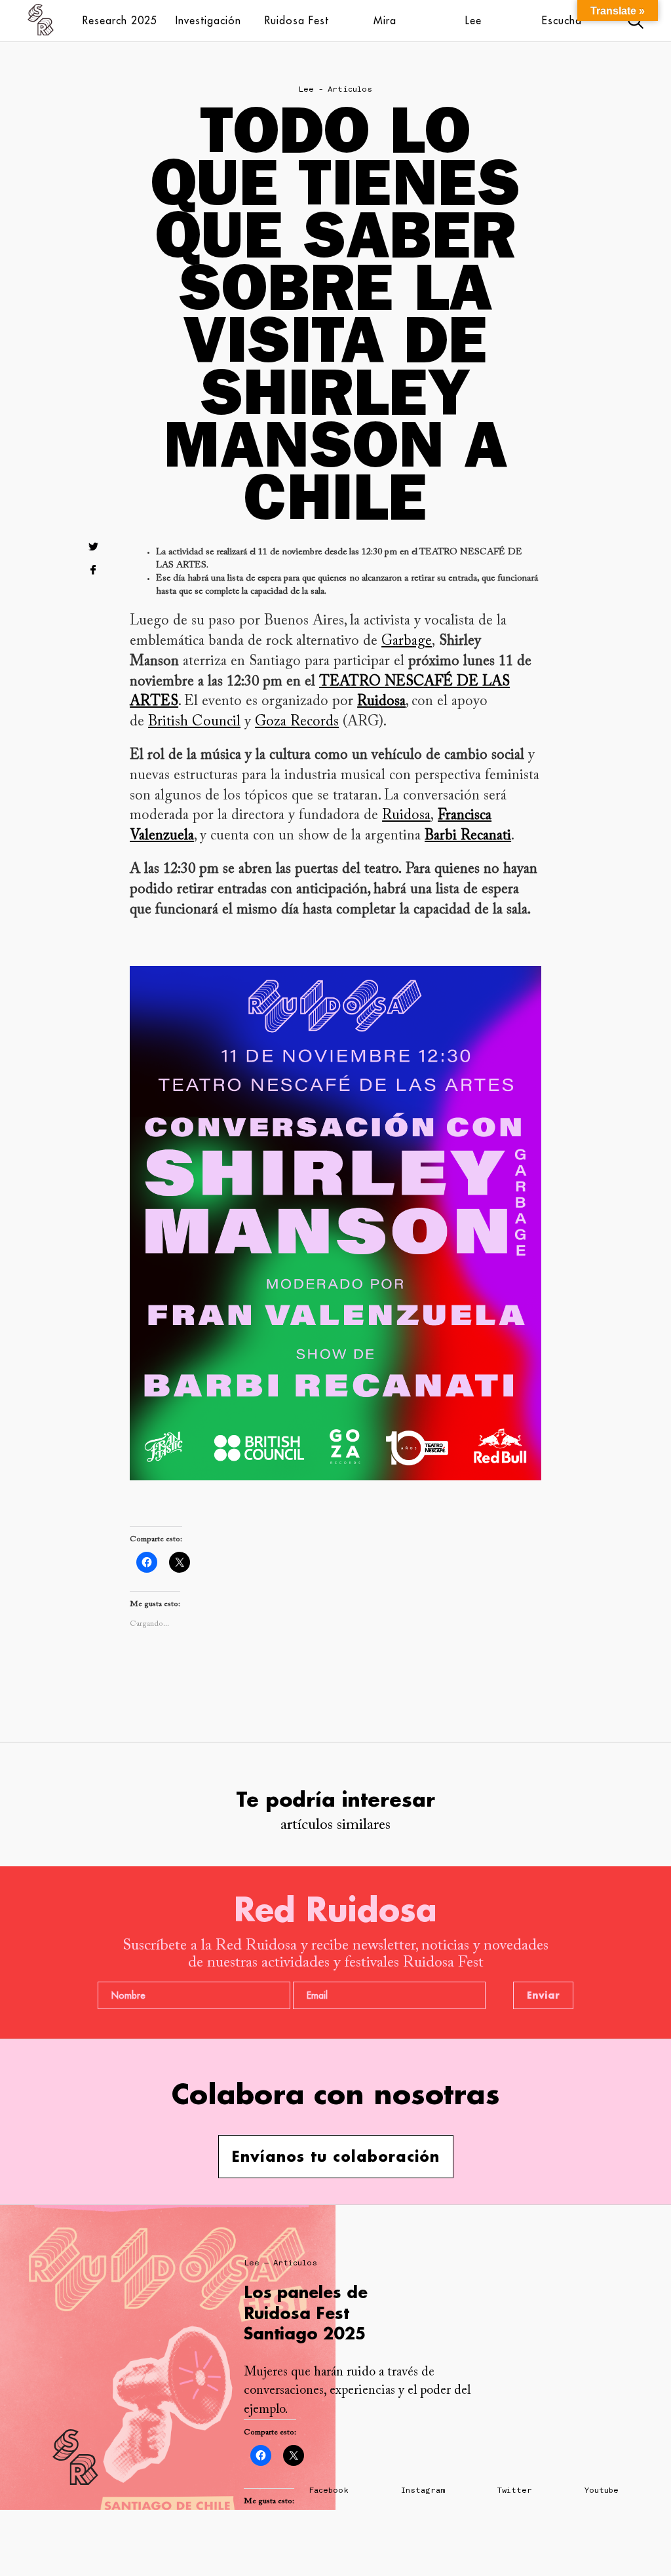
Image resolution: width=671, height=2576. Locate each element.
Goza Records (297, 722)
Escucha (562, 20)
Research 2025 (120, 20)
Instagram (423, 2490)
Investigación (208, 20)
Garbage (407, 642)
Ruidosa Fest (297, 20)
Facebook (329, 2490)
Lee (473, 20)
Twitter (515, 2490)
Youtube (602, 2490)
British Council (194, 722)
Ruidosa (381, 702)
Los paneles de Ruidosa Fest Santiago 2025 (306, 2312)
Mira (385, 20)
